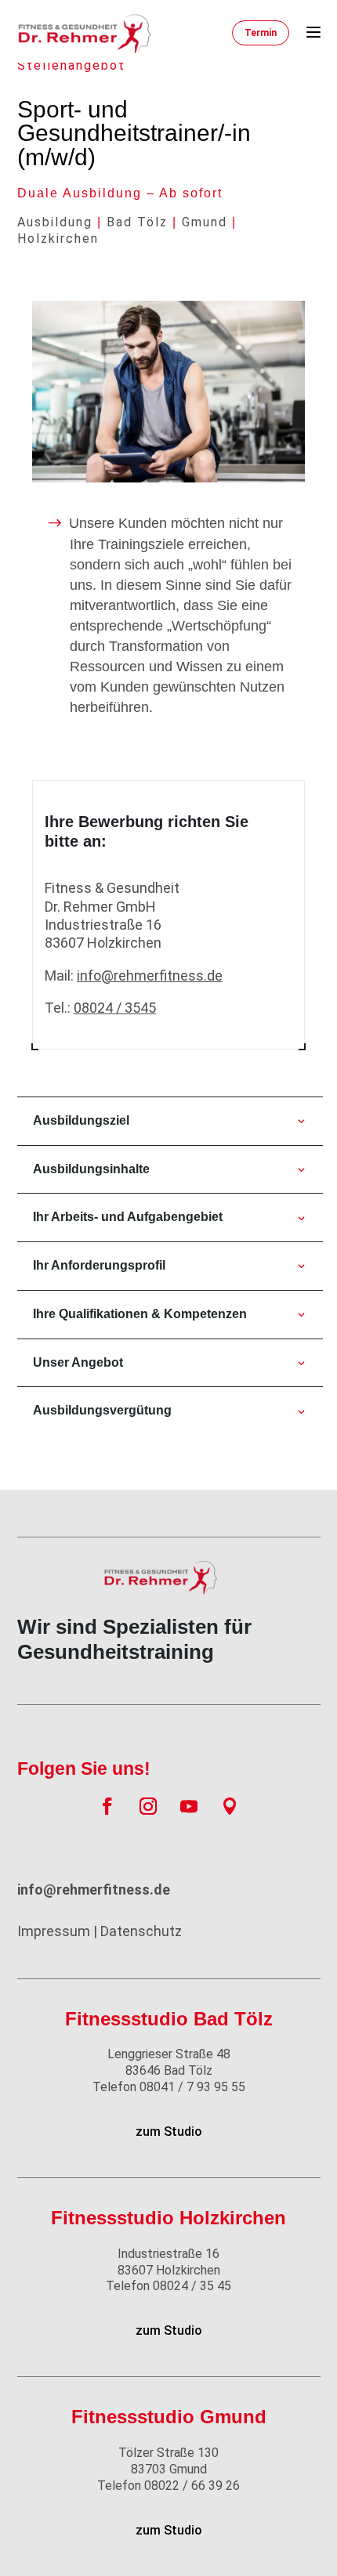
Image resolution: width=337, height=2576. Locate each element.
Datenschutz (141, 1931)
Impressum (54, 1931)
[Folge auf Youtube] (189, 1806)
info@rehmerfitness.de (150, 975)
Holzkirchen (58, 238)
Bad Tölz (137, 222)
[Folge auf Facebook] (107, 1806)
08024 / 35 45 (168, 2286)
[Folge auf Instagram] (148, 1806)
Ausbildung (55, 222)
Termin (261, 33)
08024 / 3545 (115, 1008)
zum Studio (169, 2132)
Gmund (205, 222)
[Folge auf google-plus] (230, 1806)
